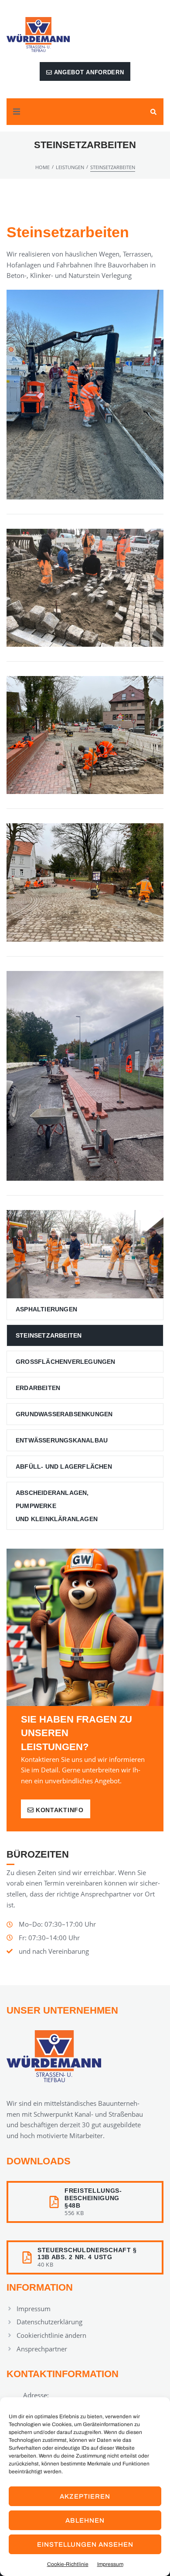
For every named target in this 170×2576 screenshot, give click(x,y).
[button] (17, 112)
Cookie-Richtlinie (68, 2564)
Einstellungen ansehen (85, 2545)
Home (42, 167)
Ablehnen (85, 2521)
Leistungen (70, 167)
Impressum (110, 2564)
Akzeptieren (85, 2496)
